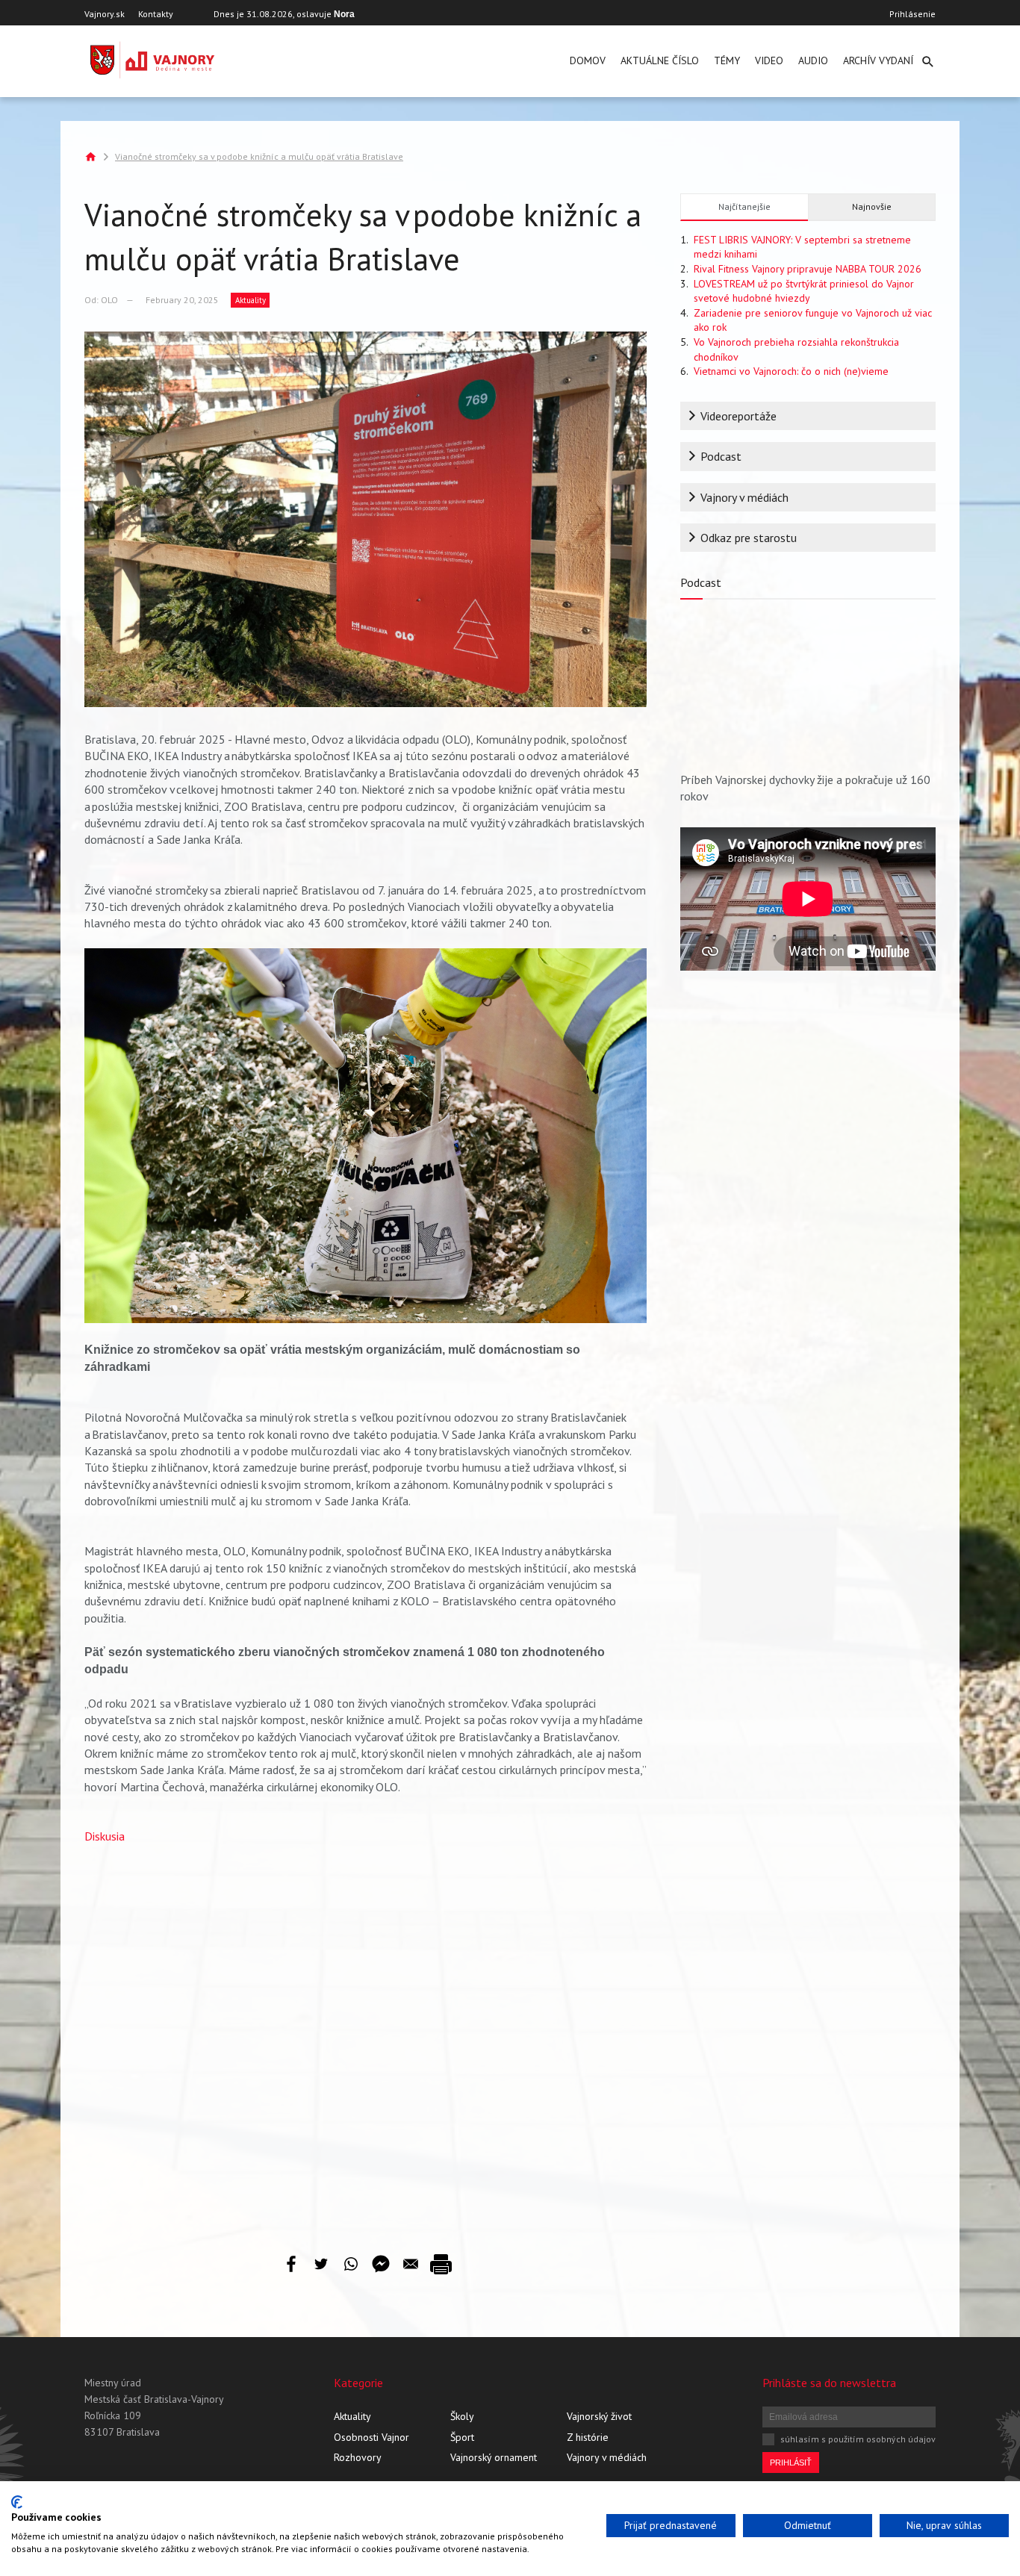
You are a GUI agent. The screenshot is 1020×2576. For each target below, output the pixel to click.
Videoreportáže (738, 416)
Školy (462, 2416)
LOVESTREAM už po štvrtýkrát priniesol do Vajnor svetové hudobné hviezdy (804, 291)
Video (769, 60)
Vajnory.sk (105, 14)
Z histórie (588, 2437)
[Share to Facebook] (291, 2264)
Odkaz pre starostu (749, 538)
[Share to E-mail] (411, 2264)
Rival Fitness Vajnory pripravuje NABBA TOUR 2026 (808, 269)
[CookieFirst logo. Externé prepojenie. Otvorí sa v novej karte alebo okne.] (17, 2502)
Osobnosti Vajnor (371, 2437)
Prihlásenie (912, 14)
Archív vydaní (878, 60)
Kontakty (156, 14)
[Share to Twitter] (321, 2264)
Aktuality (251, 300)
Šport (462, 2437)
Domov (588, 60)
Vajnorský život (599, 2416)
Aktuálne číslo (660, 60)
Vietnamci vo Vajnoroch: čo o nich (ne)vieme (791, 371)
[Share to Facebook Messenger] (381, 2264)
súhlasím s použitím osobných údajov (858, 2439)
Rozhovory (358, 2457)
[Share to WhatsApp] (351, 2264)
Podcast (721, 456)
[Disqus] (366, 2038)
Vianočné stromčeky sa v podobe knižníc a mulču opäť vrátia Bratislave (259, 156)
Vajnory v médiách (744, 497)
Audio (813, 60)
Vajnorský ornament (494, 2457)
